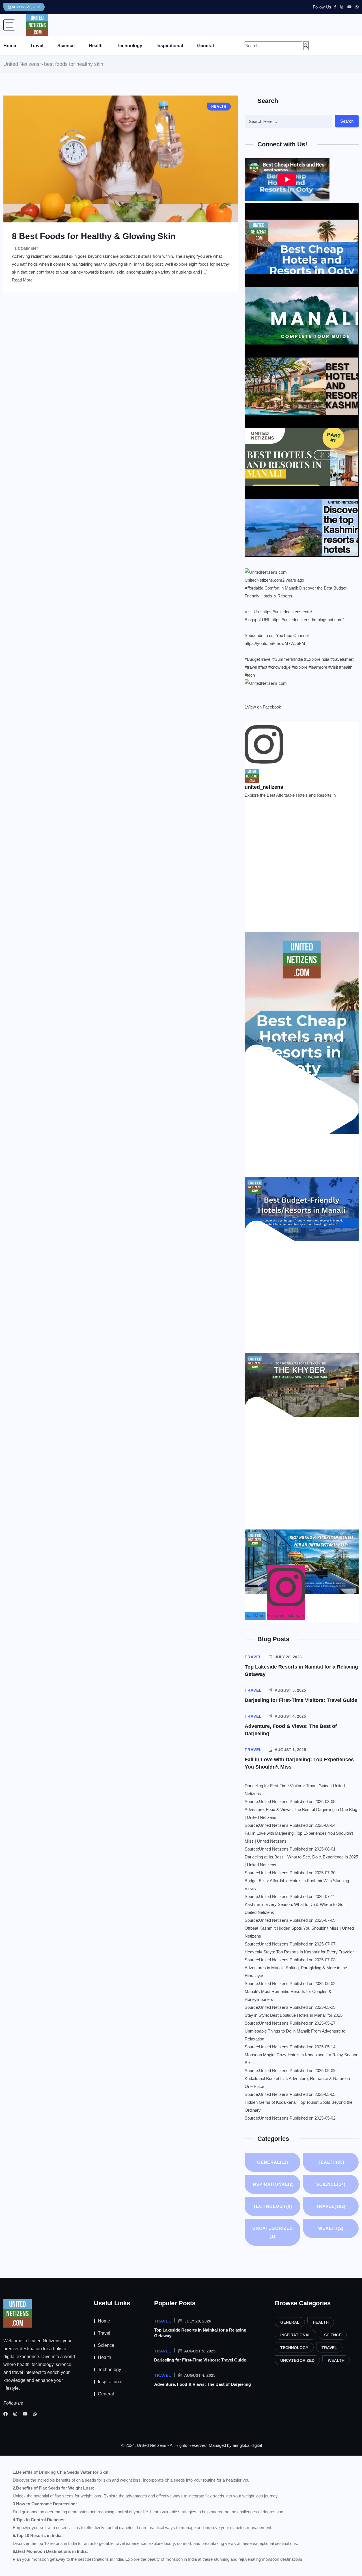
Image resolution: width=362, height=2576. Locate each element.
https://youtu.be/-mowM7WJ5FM (275, 643)
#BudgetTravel (258, 659)
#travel (251, 667)
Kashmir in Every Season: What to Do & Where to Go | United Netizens (295, 1908)
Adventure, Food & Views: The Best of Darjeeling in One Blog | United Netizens (301, 1813)
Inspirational (170, 46)
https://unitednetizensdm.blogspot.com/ (308, 620)
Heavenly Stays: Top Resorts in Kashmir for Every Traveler (299, 1952)
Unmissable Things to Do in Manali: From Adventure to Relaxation (295, 2035)
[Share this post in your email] (249, 699)
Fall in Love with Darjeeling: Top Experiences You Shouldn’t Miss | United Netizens (299, 1837)
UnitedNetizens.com (263, 580)
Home (10, 46)
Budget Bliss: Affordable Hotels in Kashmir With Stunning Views (297, 1885)
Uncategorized (273, 2232)
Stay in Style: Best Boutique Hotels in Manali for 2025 (294, 2015)
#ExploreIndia (317, 659)
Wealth (331, 2228)
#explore (299, 667)
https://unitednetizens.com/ (287, 612)
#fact (263, 667)
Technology (130, 46)
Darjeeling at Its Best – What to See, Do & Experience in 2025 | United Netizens (301, 1861)
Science (66, 46)
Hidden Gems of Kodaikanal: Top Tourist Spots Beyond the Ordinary (299, 2106)
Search (347, 121)
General (205, 46)
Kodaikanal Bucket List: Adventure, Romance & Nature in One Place (297, 2082)
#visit (333, 667)
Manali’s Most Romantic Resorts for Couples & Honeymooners (288, 1995)
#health (346, 667)
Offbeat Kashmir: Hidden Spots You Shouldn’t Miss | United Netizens (299, 1932)
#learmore (318, 667)
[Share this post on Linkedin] (246, 699)
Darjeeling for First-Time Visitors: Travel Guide (301, 1700)
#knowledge (279, 667)
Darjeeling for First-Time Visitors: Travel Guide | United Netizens (295, 1790)
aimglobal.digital (247, 2445)
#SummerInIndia (288, 659)
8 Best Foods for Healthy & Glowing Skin (94, 236)
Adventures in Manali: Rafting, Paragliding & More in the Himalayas (296, 1972)
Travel (37, 46)
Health (96, 46)
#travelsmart (342, 659)
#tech (250, 675)
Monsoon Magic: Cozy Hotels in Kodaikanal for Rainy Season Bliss (301, 2059)
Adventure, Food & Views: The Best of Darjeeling (202, 2384)
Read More (22, 280)
